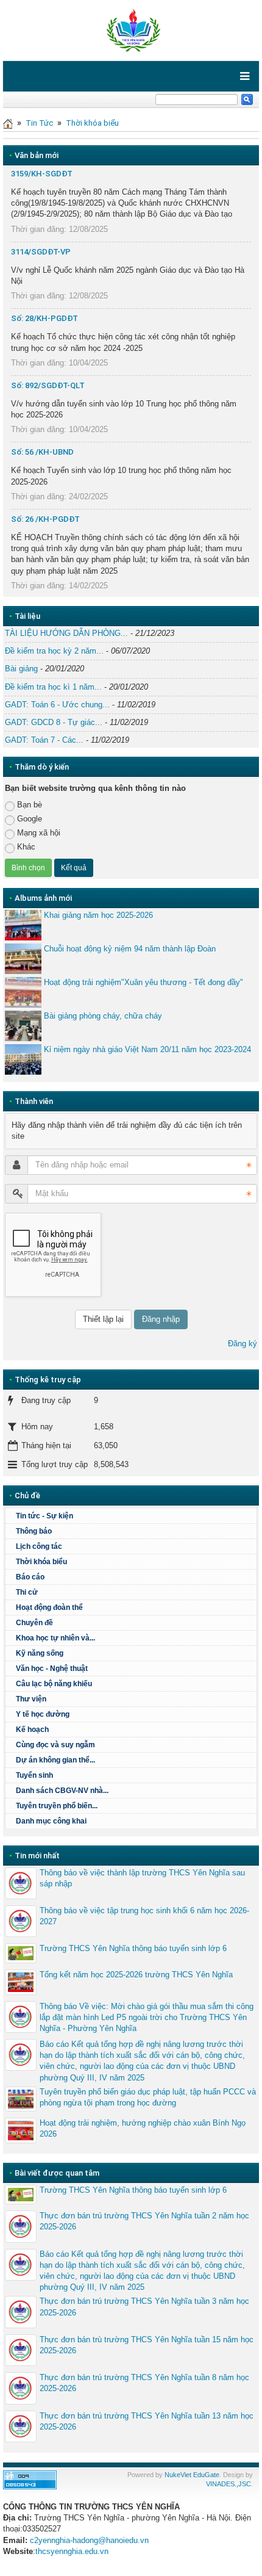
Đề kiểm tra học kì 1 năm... (53, 687)
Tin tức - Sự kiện (44, 1516)
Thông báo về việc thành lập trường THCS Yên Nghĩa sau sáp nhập (142, 1878)
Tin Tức (39, 123)
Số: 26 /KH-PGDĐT (45, 519)
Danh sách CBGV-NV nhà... (62, 1791)
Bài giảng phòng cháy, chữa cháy (103, 1016)
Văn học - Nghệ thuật (52, 1669)
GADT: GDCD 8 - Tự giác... (54, 722)
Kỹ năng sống (40, 1653)
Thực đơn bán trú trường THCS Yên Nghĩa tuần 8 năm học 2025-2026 (144, 2383)
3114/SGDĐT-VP (41, 252)
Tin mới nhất (37, 1856)
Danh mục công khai (51, 1821)
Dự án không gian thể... (55, 1760)
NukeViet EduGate (192, 2475)
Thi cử (27, 1592)
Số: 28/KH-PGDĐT (44, 318)
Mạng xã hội (39, 833)
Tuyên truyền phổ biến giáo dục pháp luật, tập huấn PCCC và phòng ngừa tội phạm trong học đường (148, 2097)
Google (30, 819)
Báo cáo (30, 1577)
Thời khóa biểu (92, 123)
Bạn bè (30, 805)
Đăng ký (243, 1344)
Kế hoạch (32, 1730)
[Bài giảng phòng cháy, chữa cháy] (23, 1026)
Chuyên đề (34, 1623)
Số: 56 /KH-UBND (42, 452)
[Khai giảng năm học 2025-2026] (23, 925)
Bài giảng (21, 669)
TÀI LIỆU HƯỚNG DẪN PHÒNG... (66, 633)
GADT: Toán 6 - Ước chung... (57, 705)
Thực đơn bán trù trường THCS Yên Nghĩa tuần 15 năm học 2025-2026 (147, 2345)
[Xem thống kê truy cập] (30, 2479)
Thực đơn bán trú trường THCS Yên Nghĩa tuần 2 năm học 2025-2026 (144, 2221)
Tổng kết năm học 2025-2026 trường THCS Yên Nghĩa (136, 1975)
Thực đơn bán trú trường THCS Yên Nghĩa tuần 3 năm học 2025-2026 (144, 2307)
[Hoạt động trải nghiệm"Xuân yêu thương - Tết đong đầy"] (23, 992)
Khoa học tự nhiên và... (55, 1638)
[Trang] (8, 123)
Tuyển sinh (34, 1775)
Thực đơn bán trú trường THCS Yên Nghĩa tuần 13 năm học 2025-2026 (147, 2421)
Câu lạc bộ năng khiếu (54, 1684)
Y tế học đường (43, 1714)
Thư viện (31, 1699)
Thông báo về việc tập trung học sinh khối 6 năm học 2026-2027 (144, 1916)
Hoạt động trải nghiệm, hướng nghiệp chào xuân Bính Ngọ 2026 (143, 2128)
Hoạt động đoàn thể (49, 1607)
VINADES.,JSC (228, 2484)
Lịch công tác (39, 1546)
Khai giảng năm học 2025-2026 (98, 915)
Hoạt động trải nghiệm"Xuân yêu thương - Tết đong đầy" (143, 982)
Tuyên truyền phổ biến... (57, 1806)
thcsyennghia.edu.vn (72, 2551)
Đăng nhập (161, 1319)
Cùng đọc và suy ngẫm (55, 1745)
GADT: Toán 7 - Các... (44, 740)
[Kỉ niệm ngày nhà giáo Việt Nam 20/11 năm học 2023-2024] (23, 1059)
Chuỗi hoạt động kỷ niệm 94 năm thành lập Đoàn (130, 949)
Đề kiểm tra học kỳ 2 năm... (54, 651)
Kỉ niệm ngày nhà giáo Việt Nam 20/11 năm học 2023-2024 (147, 1049)
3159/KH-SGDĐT (42, 174)
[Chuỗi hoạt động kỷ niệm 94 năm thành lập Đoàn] (23, 959)
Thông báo (34, 1531)
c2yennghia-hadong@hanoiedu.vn (89, 2540)
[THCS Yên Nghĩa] (131, 30)
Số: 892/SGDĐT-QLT (48, 385)
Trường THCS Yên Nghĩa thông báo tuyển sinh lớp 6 (133, 1948)
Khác (26, 847)
